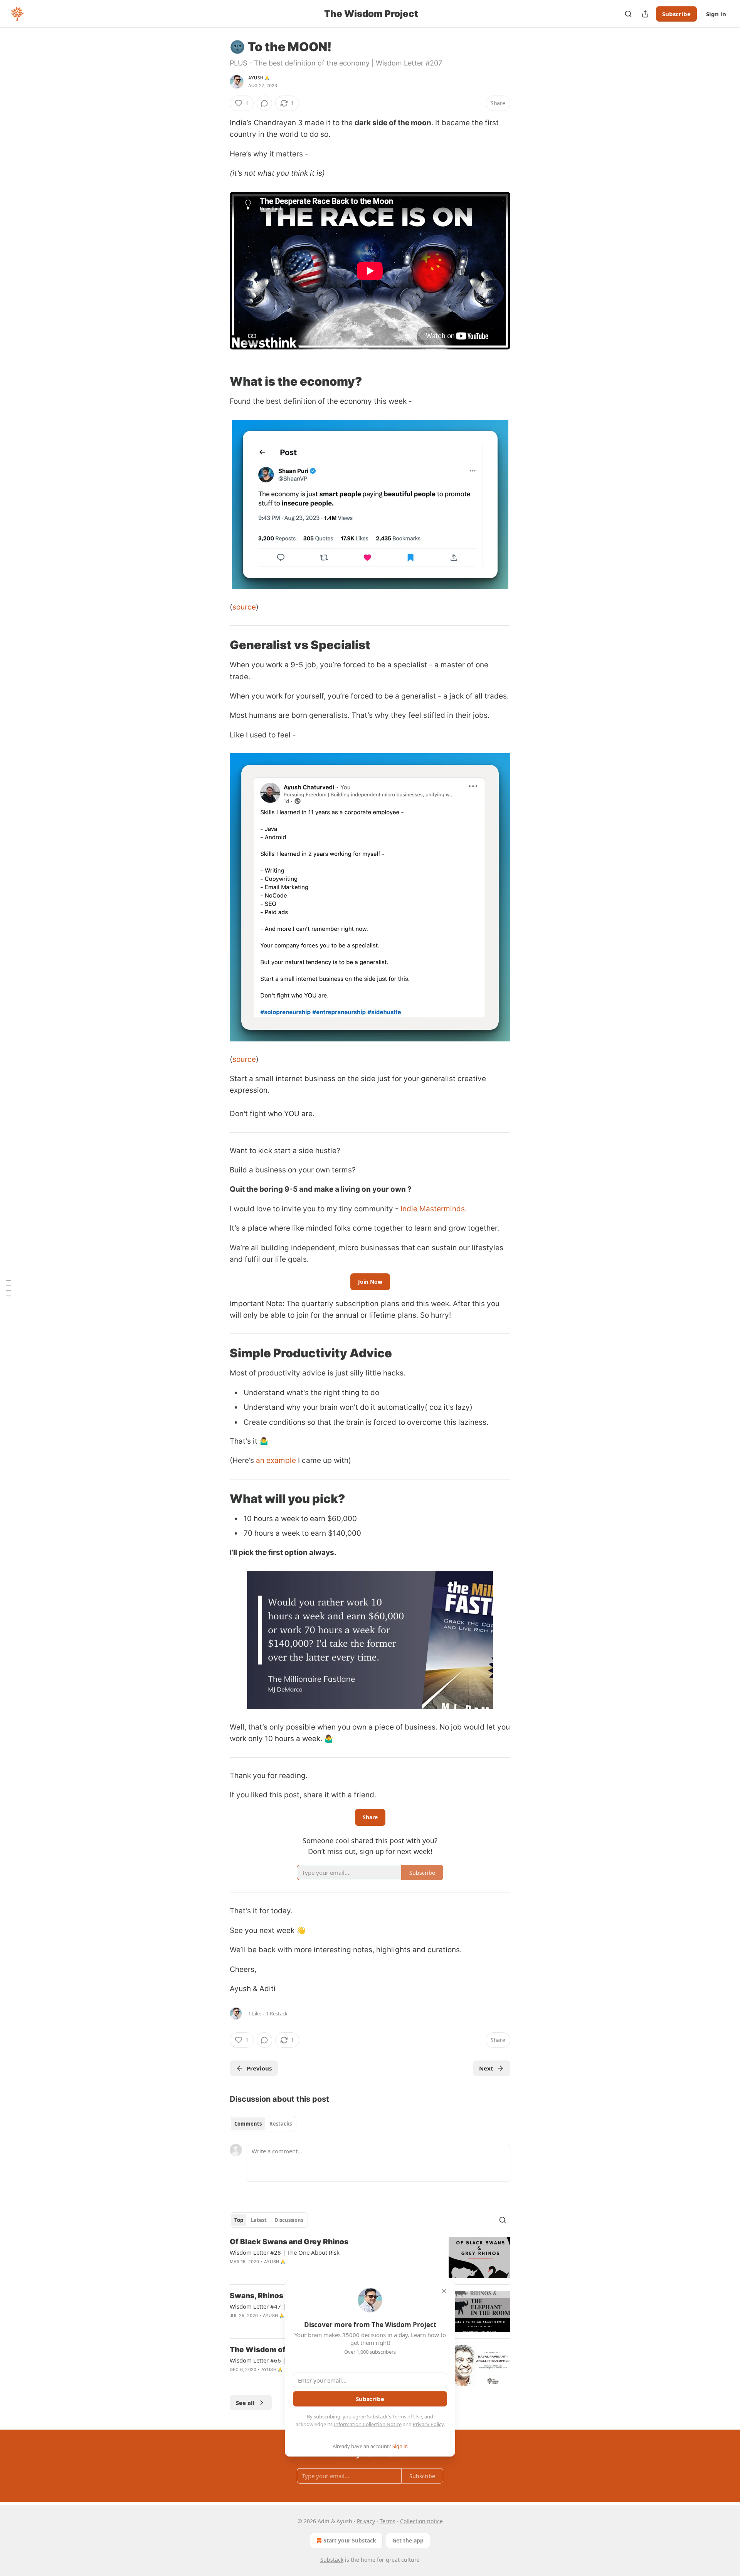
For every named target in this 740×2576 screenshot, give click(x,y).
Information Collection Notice (368, 2424)
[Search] (628, 14)
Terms (388, 2521)
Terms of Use (407, 2416)
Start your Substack (350, 2540)
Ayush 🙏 (259, 78)
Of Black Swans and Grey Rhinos (289, 2242)
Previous (259, 2068)
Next (486, 2068)
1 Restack (277, 2013)
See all (245, 2403)
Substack (332, 2560)
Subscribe (676, 14)
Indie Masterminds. (434, 1209)
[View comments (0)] (264, 103)
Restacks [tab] (281, 2124)
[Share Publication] (645, 14)
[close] (444, 2291)
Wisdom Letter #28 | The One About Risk (285, 2252)
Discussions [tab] (289, 2220)
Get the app (408, 2540)
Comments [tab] (248, 2124)
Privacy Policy (428, 2424)
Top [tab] (239, 2220)
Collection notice (421, 2521)
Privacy (366, 2521)
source (244, 607)
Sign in (716, 14)
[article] (370, 2258)
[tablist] (263, 2124)
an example (276, 1460)
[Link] (219, 381)
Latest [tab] (259, 2220)
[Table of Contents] (8, 1288)
